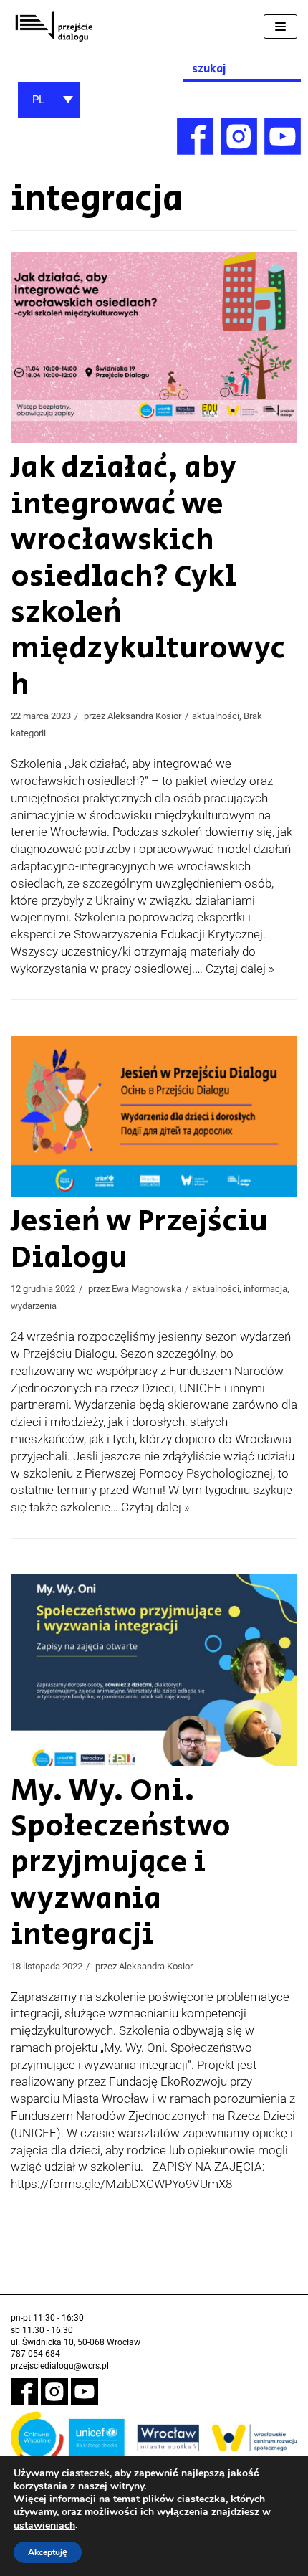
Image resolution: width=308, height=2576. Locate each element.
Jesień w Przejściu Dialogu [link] (139, 1239)
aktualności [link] (216, 716)
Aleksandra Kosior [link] (144, 716)
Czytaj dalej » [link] (240, 969)
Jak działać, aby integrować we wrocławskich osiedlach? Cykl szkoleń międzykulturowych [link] (148, 576)
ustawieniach (44, 2526)
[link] (54, 27)
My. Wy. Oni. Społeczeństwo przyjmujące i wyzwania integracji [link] (121, 1863)
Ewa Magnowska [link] (146, 1289)
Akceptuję (48, 2552)
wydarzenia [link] (34, 1306)
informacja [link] (265, 1289)
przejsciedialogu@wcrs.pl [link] (60, 2366)
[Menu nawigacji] (280, 27)
